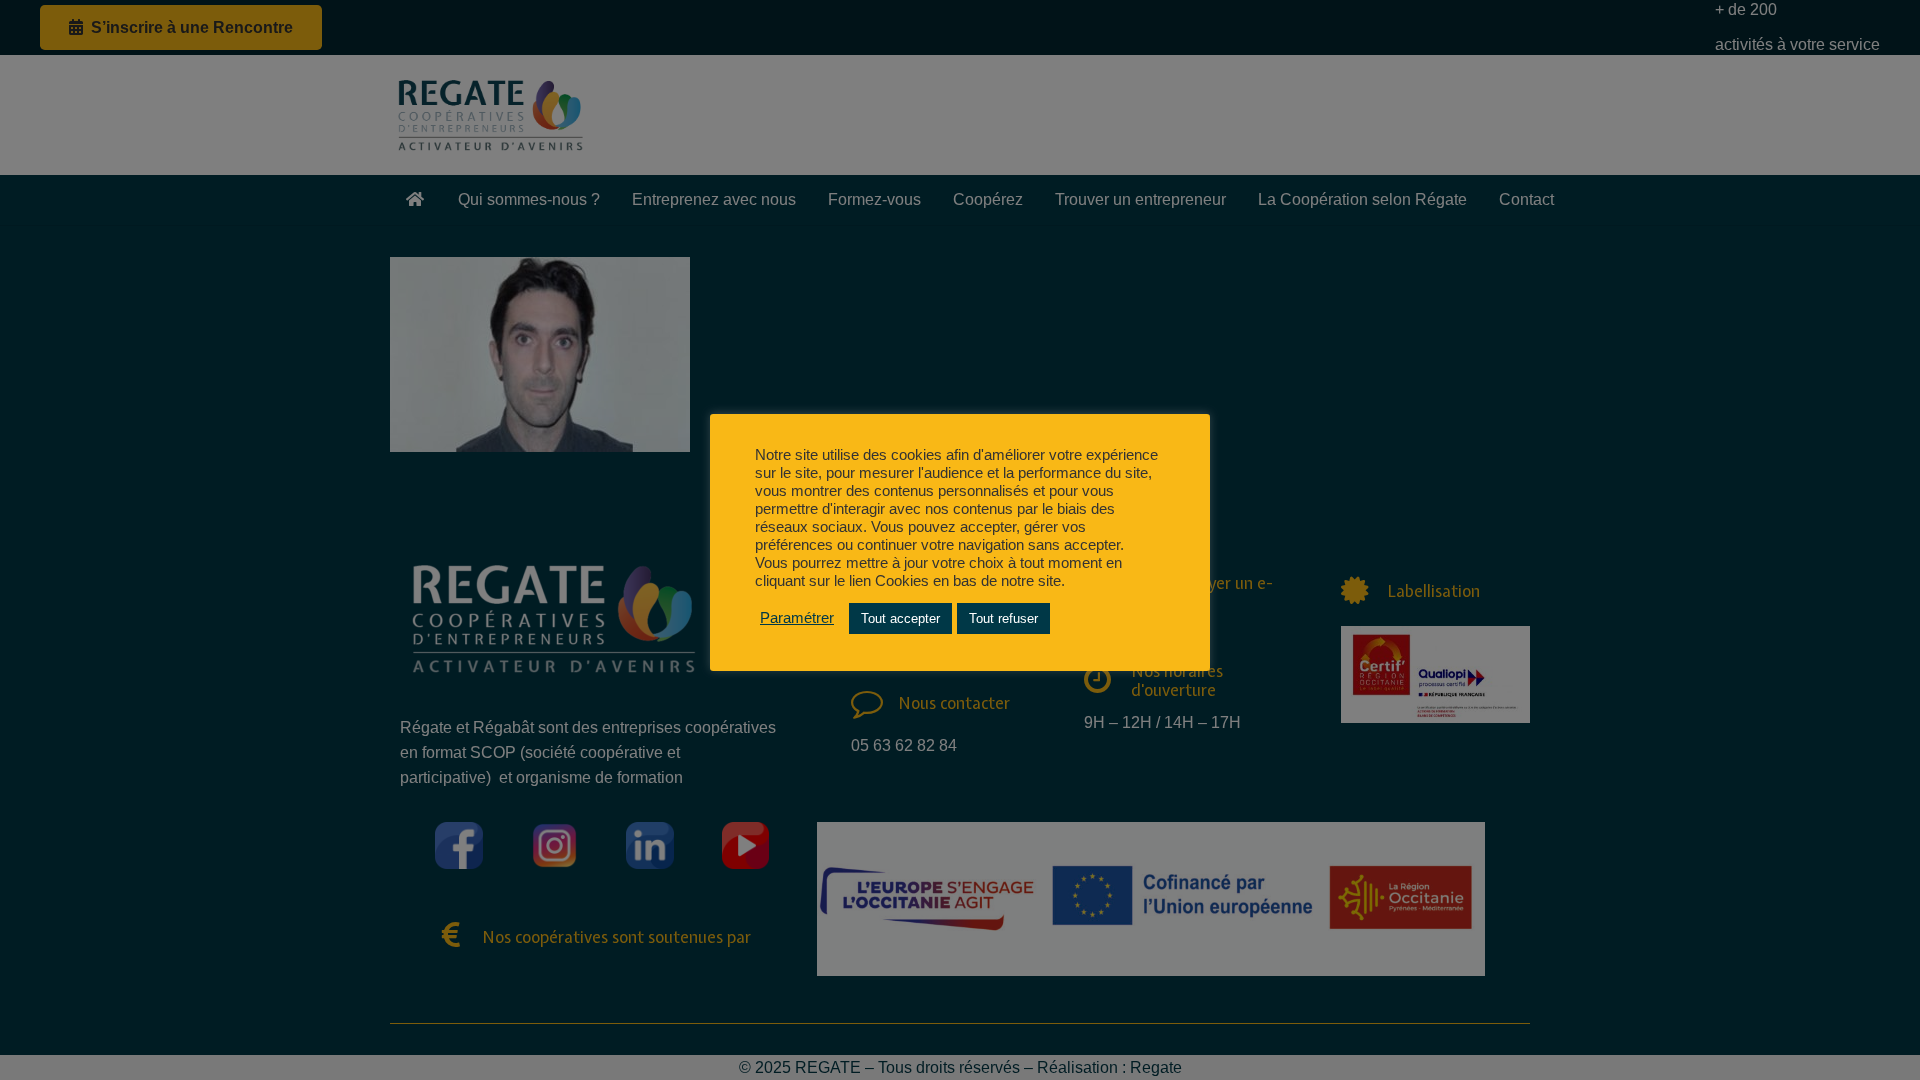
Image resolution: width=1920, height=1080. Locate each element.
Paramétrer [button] (797, 618)
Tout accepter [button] (900, 618)
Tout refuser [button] (1003, 618)
